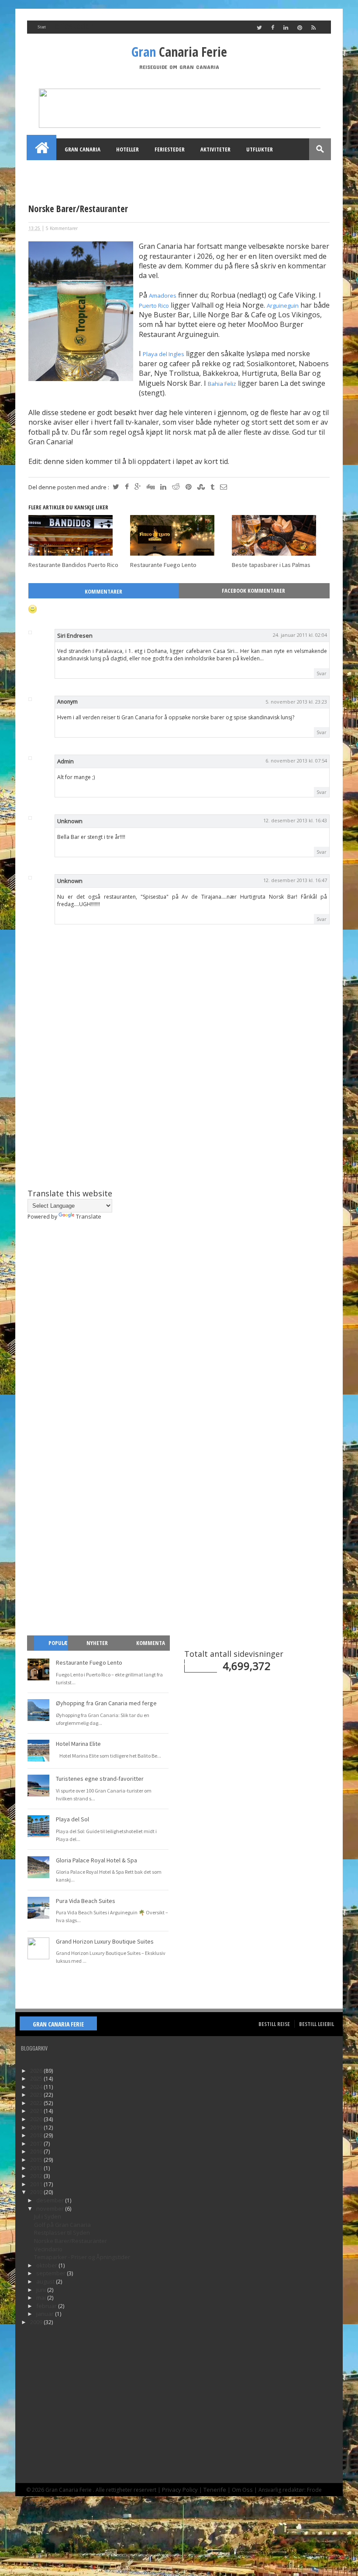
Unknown (70, 821)
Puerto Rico (154, 306)
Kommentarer (103, 591)
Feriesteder (170, 149)
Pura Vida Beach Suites (86, 1901)
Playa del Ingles (164, 354)
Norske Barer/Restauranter (71, 2241)
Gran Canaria (83, 149)
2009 (37, 2322)
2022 (37, 2103)
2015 (37, 2160)
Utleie (171, 171)
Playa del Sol (72, 1819)
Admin (65, 761)
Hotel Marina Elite (78, 1744)
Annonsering (129, 171)
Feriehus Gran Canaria (66, 171)
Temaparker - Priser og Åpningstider (82, 2257)
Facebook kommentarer (253, 591)
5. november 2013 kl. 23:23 (296, 702)
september (52, 2273)
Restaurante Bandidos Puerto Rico (73, 565)
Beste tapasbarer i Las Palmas (271, 565)
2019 (37, 2127)
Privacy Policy (180, 2490)
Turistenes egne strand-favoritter (100, 1779)
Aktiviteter (215, 149)
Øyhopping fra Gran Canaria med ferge (106, 1703)
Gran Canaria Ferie (58, 2024)
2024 (37, 2087)
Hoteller (127, 149)
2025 (37, 2078)
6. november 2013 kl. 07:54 (296, 761)
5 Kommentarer (62, 228)
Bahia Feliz (222, 384)
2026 (37, 2071)
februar (47, 2306)
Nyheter (97, 1643)
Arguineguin (283, 306)
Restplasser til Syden (62, 2233)
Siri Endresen (75, 635)
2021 (37, 2111)
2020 (37, 2119)
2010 (37, 2192)
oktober (47, 2265)
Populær (54, 1650)
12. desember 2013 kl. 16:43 (295, 820)
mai (42, 2298)
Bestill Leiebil (317, 2024)
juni (42, 2290)
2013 (37, 2168)
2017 (37, 2143)
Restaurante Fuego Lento (163, 565)
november (51, 2208)
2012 (37, 2176)
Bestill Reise (274, 2024)
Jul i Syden (48, 2216)
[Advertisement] (179, 1114)
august (46, 2281)
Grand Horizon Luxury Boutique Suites (105, 1941)
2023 (37, 2095)
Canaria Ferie (179, 52)
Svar (322, 673)
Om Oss (242, 2490)
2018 (37, 2135)
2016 (37, 2151)
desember (51, 2200)
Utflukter (260, 149)
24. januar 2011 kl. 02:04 (300, 635)
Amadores (163, 295)
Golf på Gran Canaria (62, 2225)
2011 (37, 2184)
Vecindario (48, 2249)
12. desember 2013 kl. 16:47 (295, 880)
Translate (89, 1216)
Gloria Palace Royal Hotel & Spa (96, 1860)
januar (46, 2314)
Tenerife (215, 2490)
